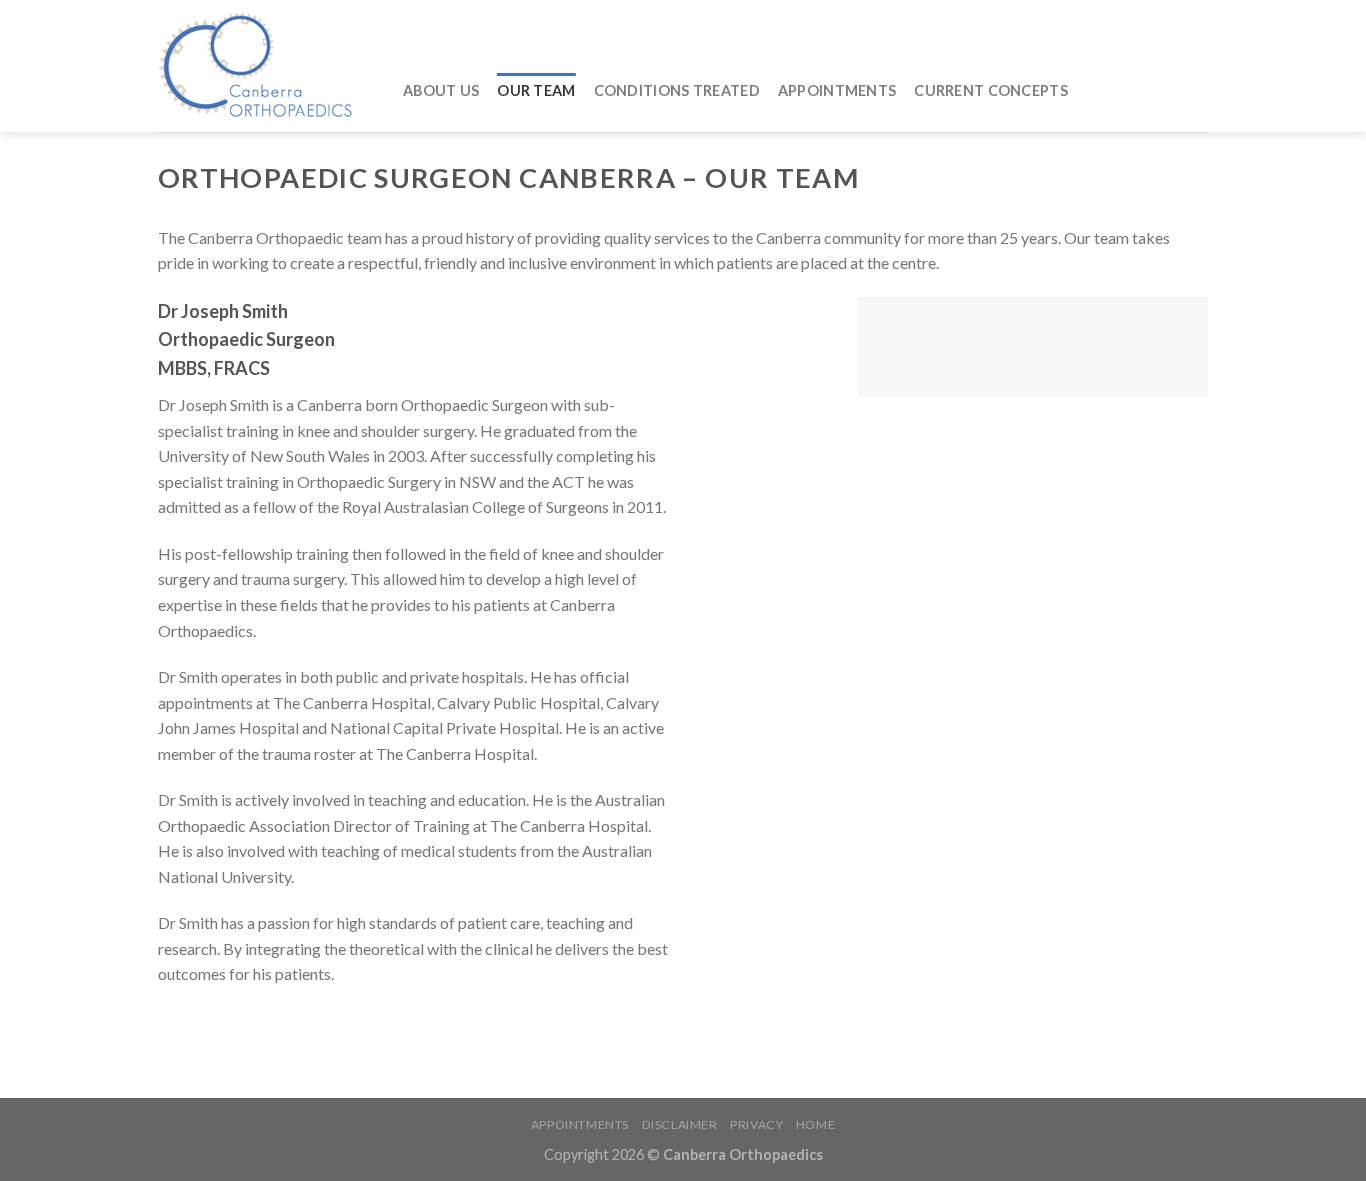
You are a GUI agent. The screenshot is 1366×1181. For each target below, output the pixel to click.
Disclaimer (680, 1124)
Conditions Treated (677, 90)
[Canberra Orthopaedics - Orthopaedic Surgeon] (265, 66)
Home (815, 1124)
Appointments (837, 90)
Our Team (536, 90)
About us (441, 90)
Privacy (756, 1124)
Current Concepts (991, 90)
